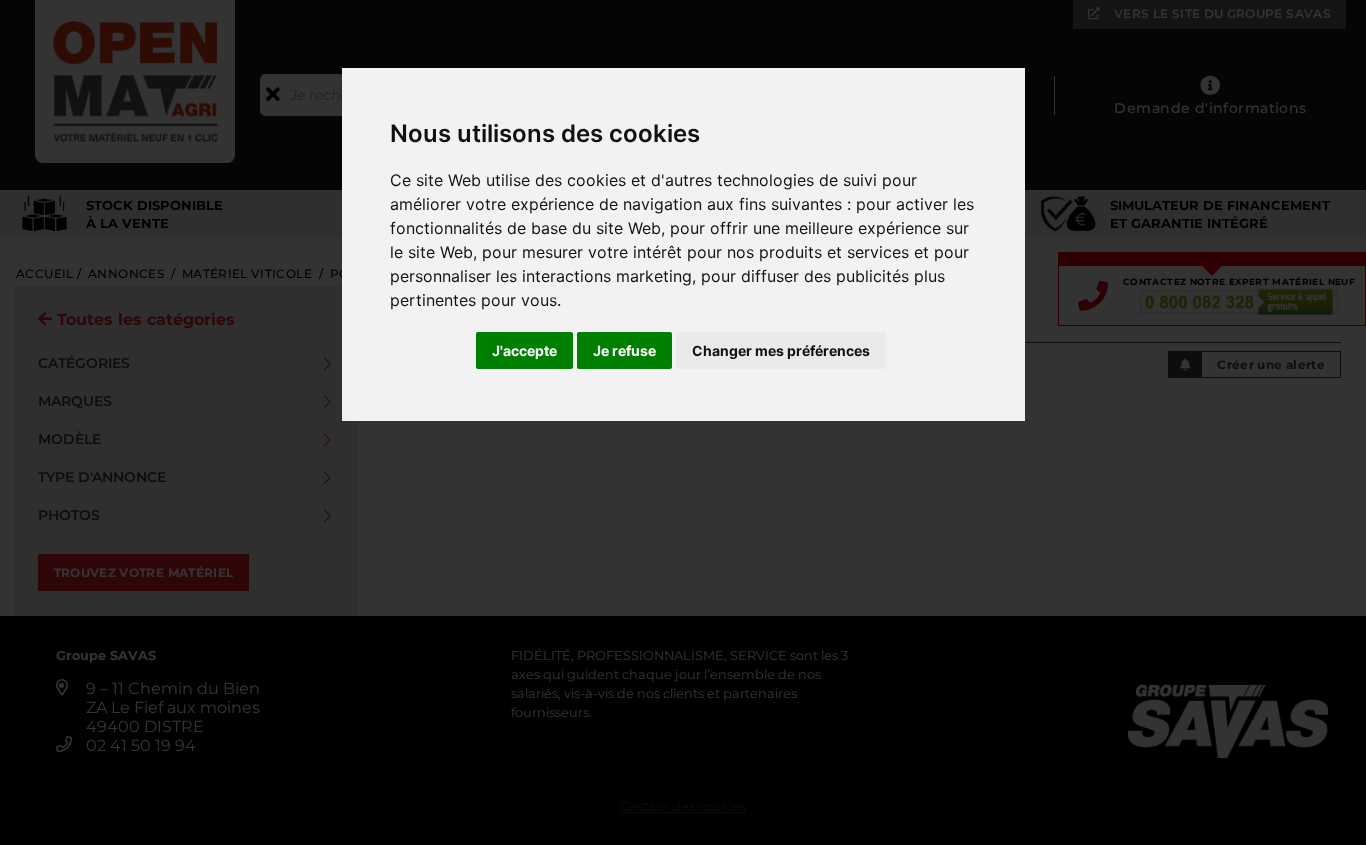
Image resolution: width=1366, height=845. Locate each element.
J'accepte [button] (524, 350)
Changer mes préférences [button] (781, 350)
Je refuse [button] (624, 350)
